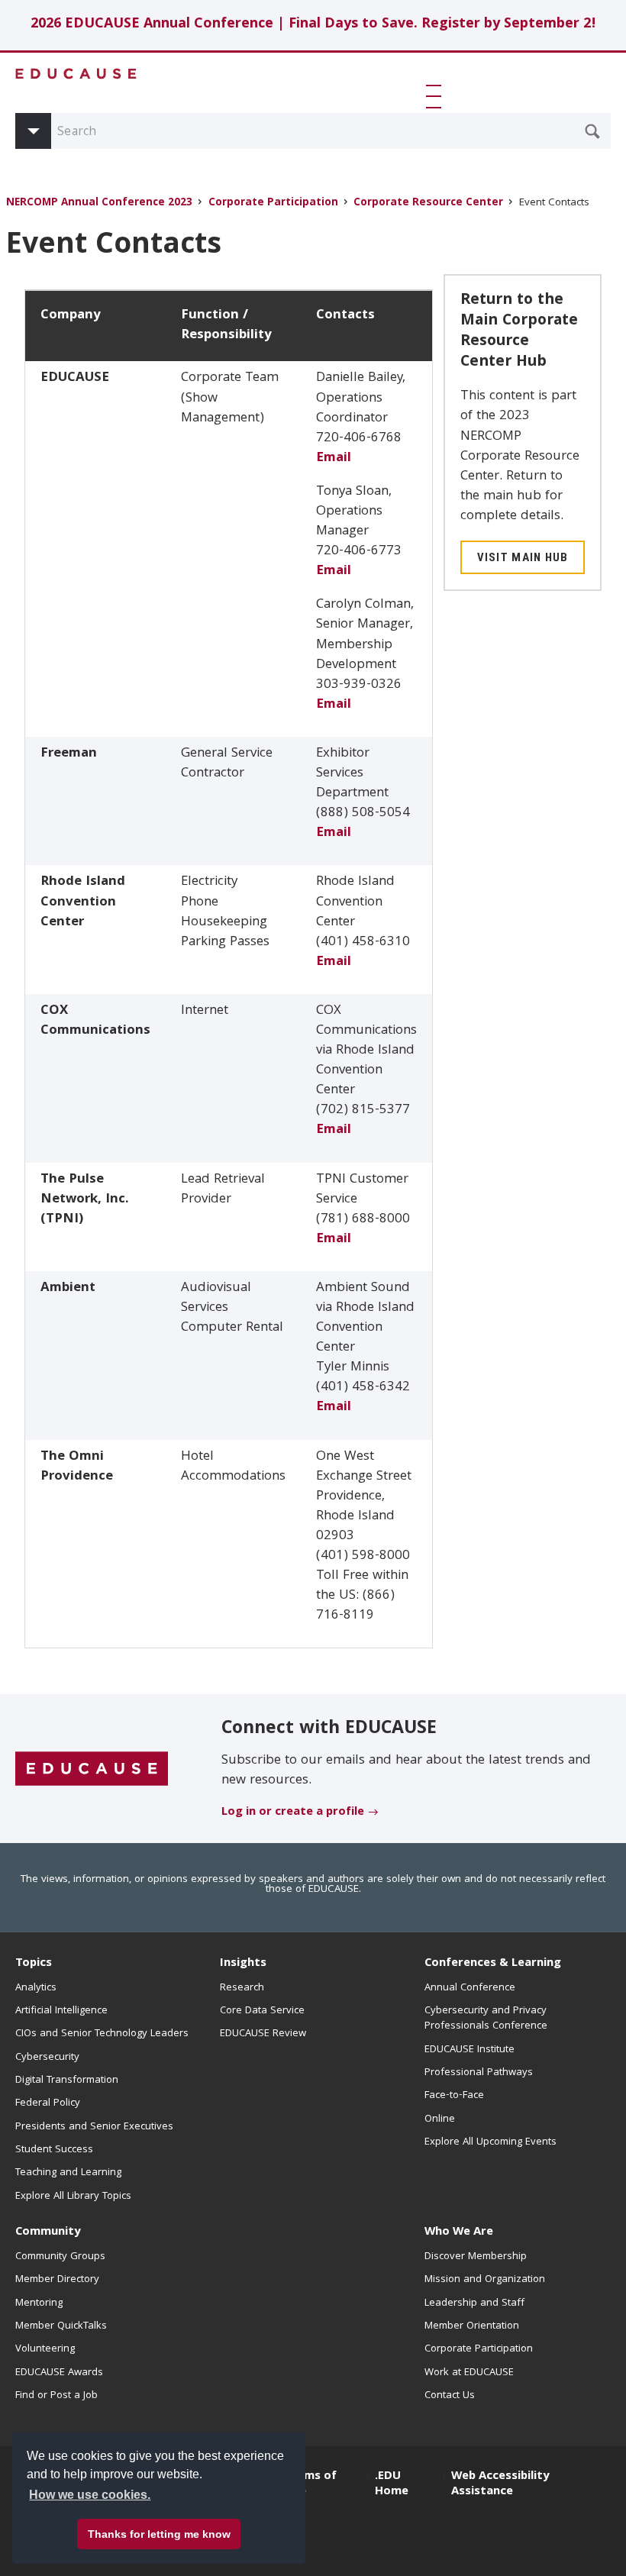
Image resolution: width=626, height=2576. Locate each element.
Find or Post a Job (56, 2396)
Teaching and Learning (68, 2173)
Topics (34, 1964)
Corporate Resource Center (428, 203)
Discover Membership (476, 2257)
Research (242, 1988)
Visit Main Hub (523, 557)
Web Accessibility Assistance (500, 2484)
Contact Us (450, 2396)
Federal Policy (48, 2103)
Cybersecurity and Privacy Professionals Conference (486, 2019)
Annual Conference (470, 1988)
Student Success (54, 2150)
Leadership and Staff (474, 2303)
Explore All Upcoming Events (490, 2142)
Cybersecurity (47, 2058)
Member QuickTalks (61, 2326)
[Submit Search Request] (592, 131)
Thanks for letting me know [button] (159, 2534)
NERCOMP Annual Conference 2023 (99, 203)
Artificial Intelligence (61, 2011)
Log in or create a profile (293, 1813)
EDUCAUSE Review (263, 2034)
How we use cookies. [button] (90, 2495)
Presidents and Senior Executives (94, 2127)
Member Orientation (472, 2326)
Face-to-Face (454, 2096)
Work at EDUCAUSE (469, 2373)
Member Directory (57, 2280)
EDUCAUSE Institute (469, 2050)
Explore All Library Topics (73, 2197)
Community (48, 2232)
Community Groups (60, 2257)
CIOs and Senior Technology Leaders (102, 2034)
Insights (243, 1964)
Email (334, 458)
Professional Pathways (479, 2073)
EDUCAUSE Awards (59, 2373)
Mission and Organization (485, 2280)
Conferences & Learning (493, 1964)
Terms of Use (311, 2484)
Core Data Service (262, 2011)
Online (440, 2119)
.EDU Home (392, 2484)
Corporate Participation (273, 203)
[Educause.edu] (92, 1770)
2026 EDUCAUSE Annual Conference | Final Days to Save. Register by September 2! (313, 25)
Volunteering (45, 2349)
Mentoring (39, 2303)
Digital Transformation (67, 2080)
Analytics (36, 1988)
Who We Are (459, 2232)
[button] (437, 96)
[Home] (76, 74)
